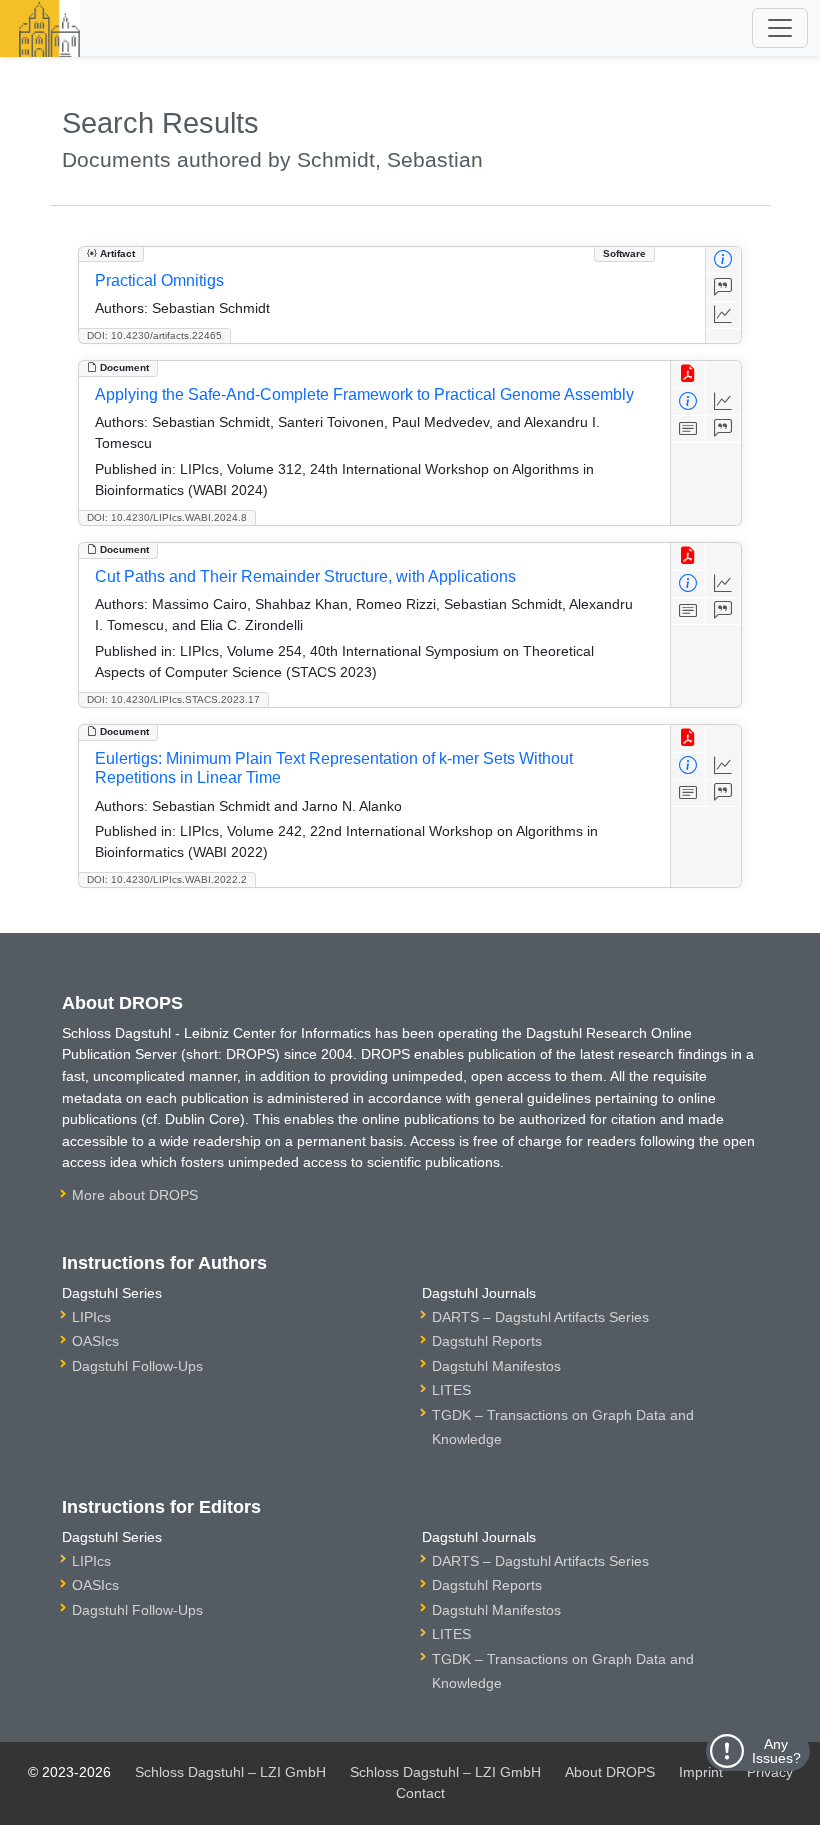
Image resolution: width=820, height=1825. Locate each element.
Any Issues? (776, 1751)
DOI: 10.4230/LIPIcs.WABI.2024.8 (167, 517)
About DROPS (610, 1772)
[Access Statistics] (723, 315)
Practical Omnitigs (159, 280)
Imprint (701, 1772)
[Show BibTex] (723, 287)
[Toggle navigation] (780, 28)
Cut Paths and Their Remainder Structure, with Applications (305, 576)
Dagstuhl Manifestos (496, 1366)
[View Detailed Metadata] (723, 260)
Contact (420, 1793)
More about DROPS (135, 1195)
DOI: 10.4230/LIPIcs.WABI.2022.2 (167, 879)
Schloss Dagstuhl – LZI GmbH (230, 1772)
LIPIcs (91, 1317)
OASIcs (95, 1341)
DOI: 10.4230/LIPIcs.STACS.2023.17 (173, 699)
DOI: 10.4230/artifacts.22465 (154, 335)
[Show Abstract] (688, 429)
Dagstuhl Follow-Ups (137, 1366)
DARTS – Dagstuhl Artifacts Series (540, 1317)
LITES (451, 1390)
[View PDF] (688, 374)
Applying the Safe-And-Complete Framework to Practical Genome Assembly (364, 394)
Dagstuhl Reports (487, 1341)
